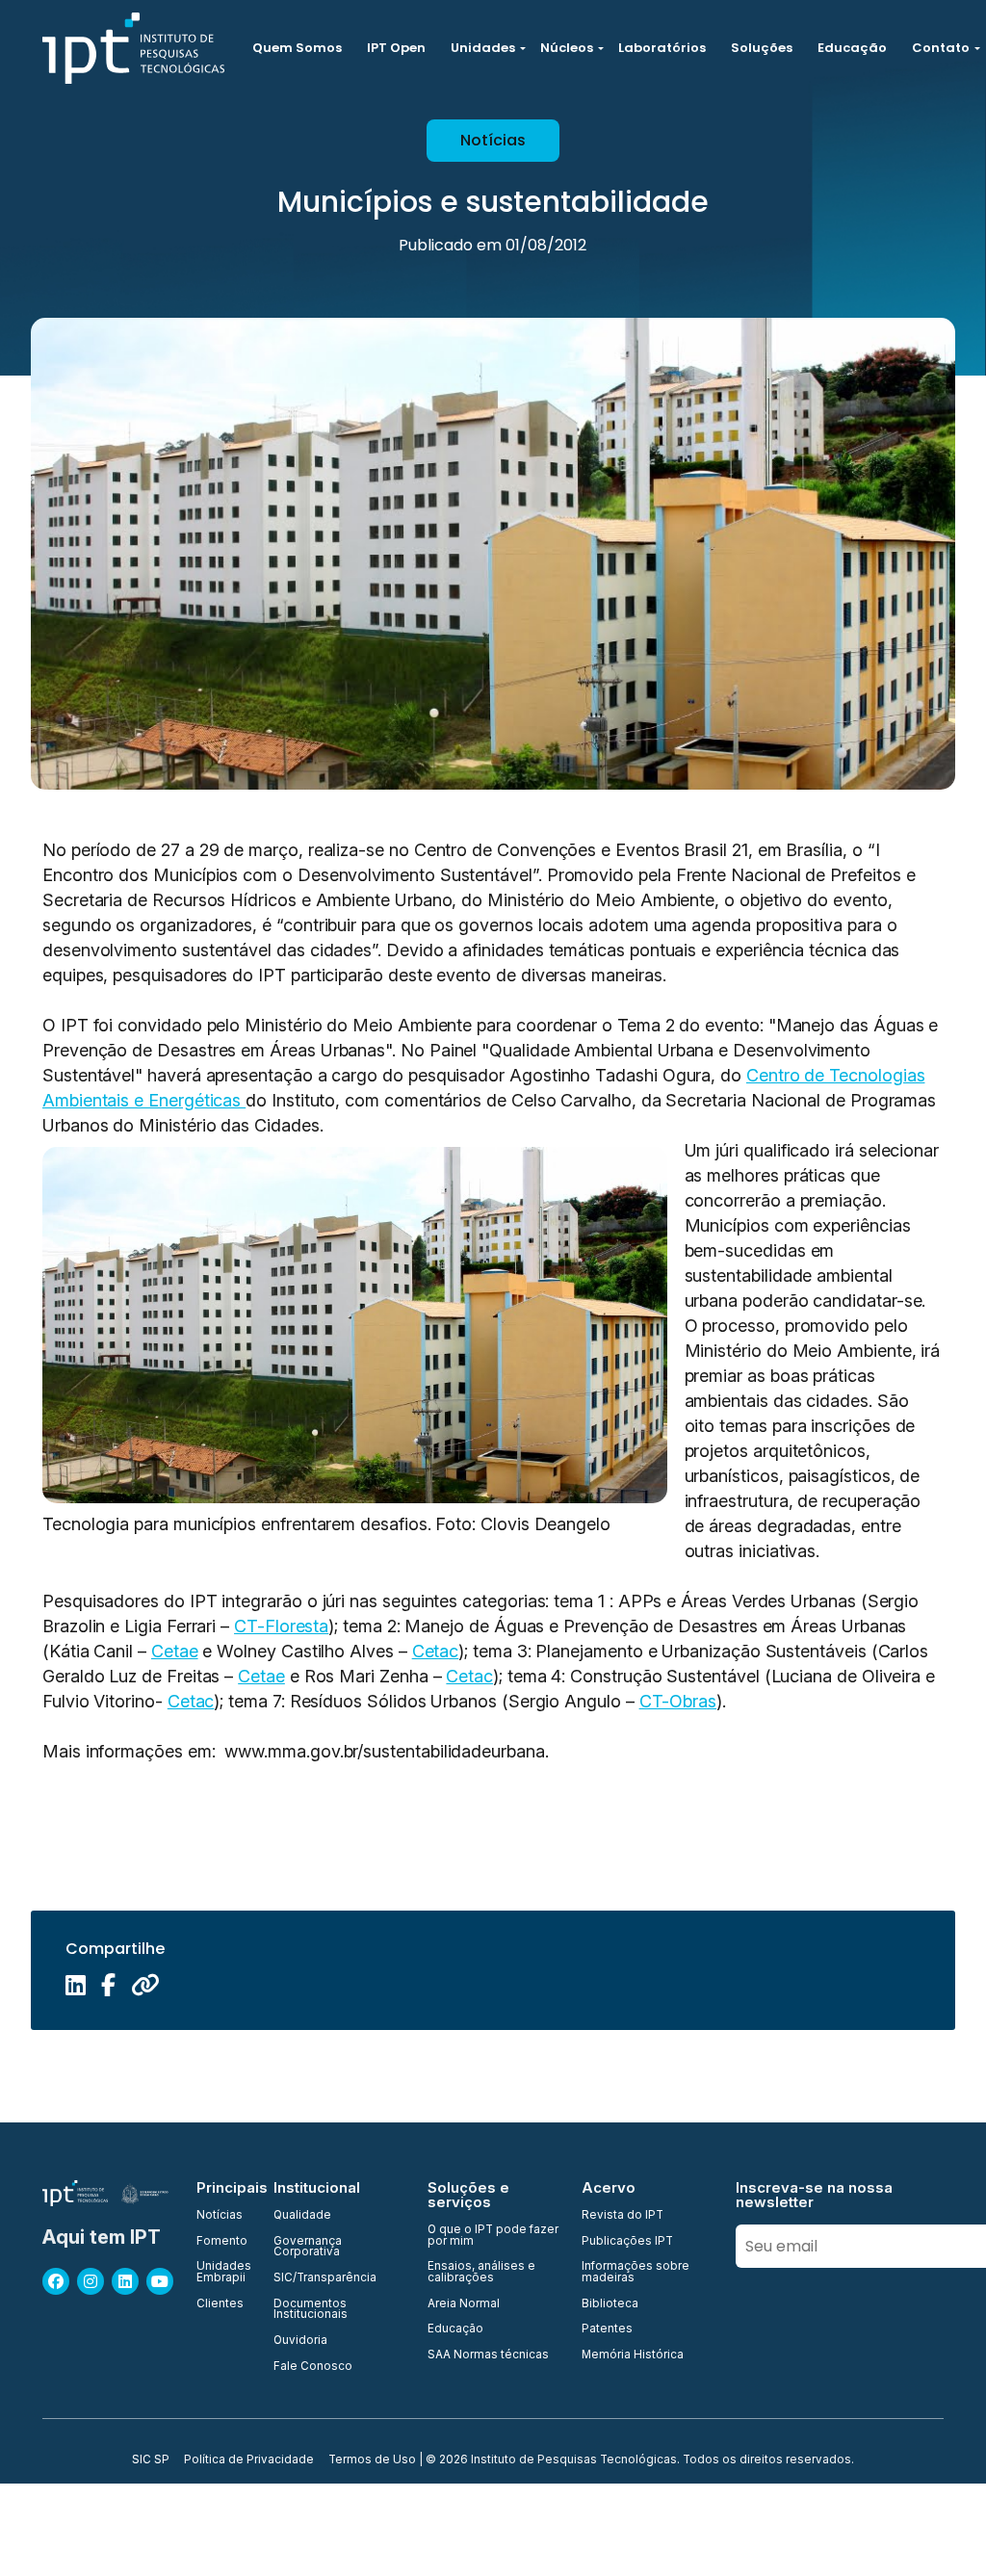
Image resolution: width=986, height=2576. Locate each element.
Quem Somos (297, 48)
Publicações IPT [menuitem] (627, 2242)
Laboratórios (662, 48)
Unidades (483, 48)
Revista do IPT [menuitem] (623, 2216)
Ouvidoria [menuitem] (300, 2341)
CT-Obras (678, 1701)
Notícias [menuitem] (220, 2216)
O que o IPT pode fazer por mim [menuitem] (493, 2236)
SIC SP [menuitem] (151, 2460)
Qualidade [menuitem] (302, 2216)
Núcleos (567, 48)
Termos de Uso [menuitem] (372, 2460)
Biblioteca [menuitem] (610, 2304)
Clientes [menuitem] (220, 2304)
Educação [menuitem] (455, 2329)
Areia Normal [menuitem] (464, 2304)
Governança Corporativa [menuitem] (308, 2247)
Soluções (762, 48)
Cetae (175, 1651)
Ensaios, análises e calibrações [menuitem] (481, 2272)
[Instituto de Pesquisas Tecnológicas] (133, 48)
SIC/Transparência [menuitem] (325, 2278)
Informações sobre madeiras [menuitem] (636, 2272)
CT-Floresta (281, 1626)
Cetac (436, 1651)
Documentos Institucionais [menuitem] (311, 2310)
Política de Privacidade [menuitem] (249, 2460)
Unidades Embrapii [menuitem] (223, 2272)
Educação (852, 48)
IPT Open (396, 48)
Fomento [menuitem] (222, 2242)
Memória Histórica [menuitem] (633, 2355)
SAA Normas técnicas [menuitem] (488, 2355)
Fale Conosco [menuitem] (313, 2367)
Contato (941, 48)
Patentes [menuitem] (607, 2329)
